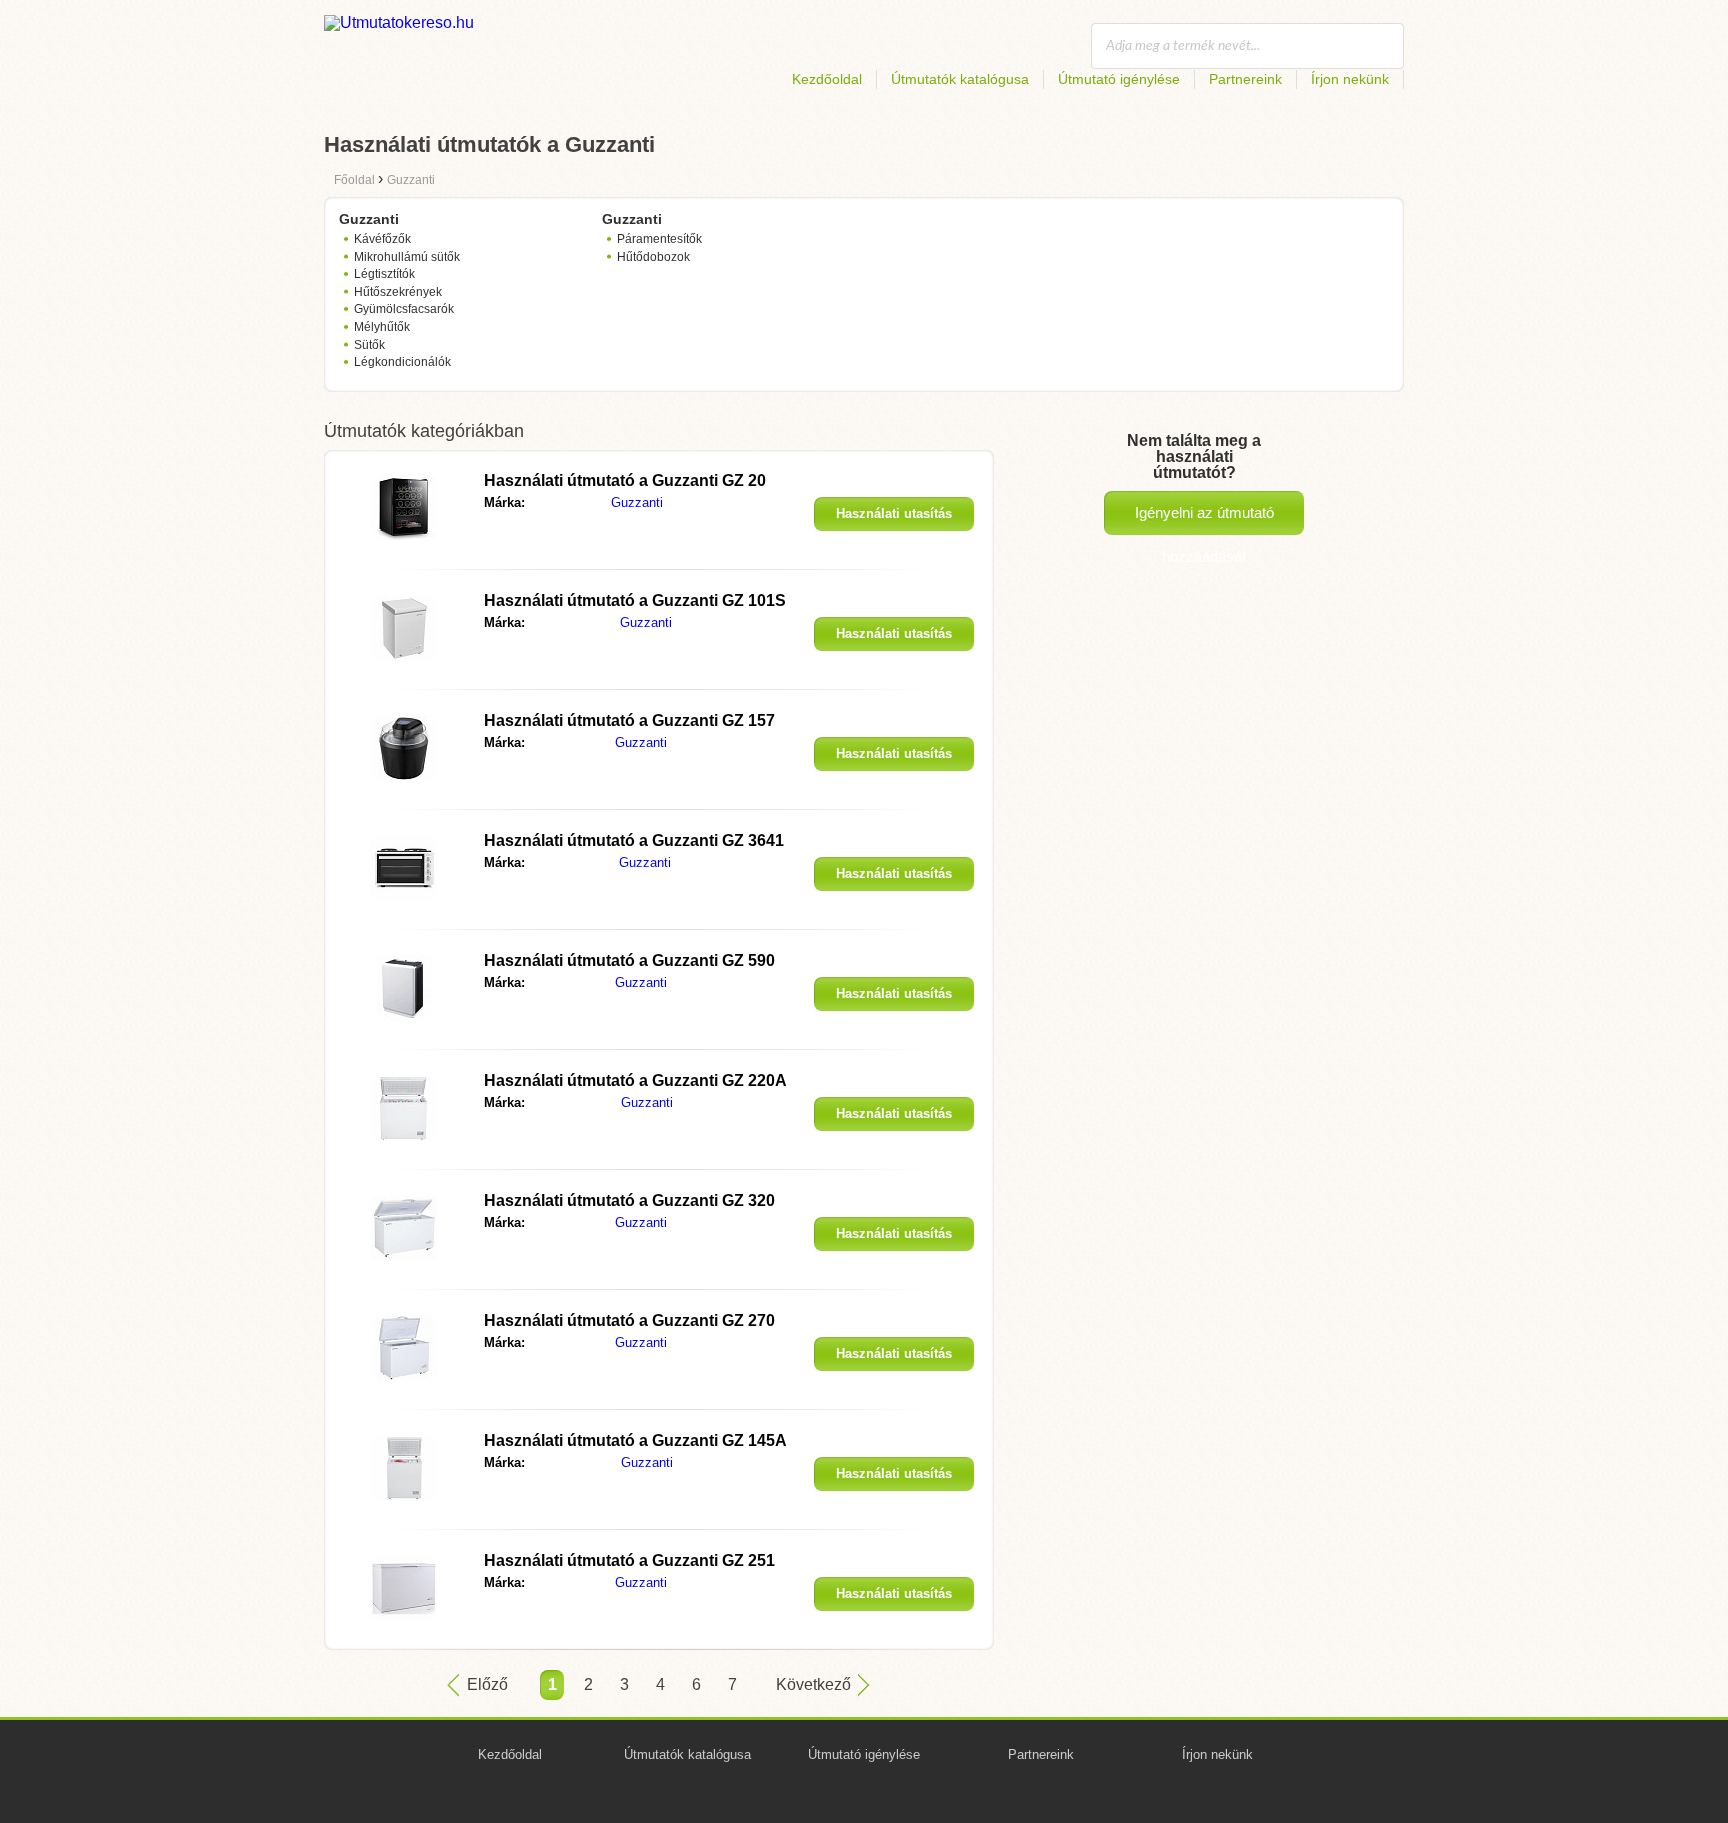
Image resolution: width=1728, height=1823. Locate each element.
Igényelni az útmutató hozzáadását (1204, 519)
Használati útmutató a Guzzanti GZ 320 (629, 1200)
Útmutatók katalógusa (960, 79)
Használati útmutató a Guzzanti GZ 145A (635, 1440)
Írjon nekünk (1350, 79)
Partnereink (1245, 79)
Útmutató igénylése (1119, 79)
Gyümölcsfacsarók (404, 309)
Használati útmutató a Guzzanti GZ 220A (635, 1080)
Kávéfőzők (382, 239)
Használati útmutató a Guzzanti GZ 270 (629, 1320)
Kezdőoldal (827, 79)
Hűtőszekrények (398, 292)
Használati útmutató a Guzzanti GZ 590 (629, 960)
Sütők (369, 345)
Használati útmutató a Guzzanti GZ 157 (629, 720)
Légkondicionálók (402, 362)
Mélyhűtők (382, 327)
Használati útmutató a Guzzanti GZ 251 (629, 1560)
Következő (813, 1684)
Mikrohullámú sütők (407, 257)
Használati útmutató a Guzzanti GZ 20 (625, 480)
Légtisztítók (384, 274)
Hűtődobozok (653, 257)
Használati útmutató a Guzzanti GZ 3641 (634, 840)
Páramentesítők (659, 239)
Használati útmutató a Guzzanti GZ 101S (635, 600)
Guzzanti (637, 502)
